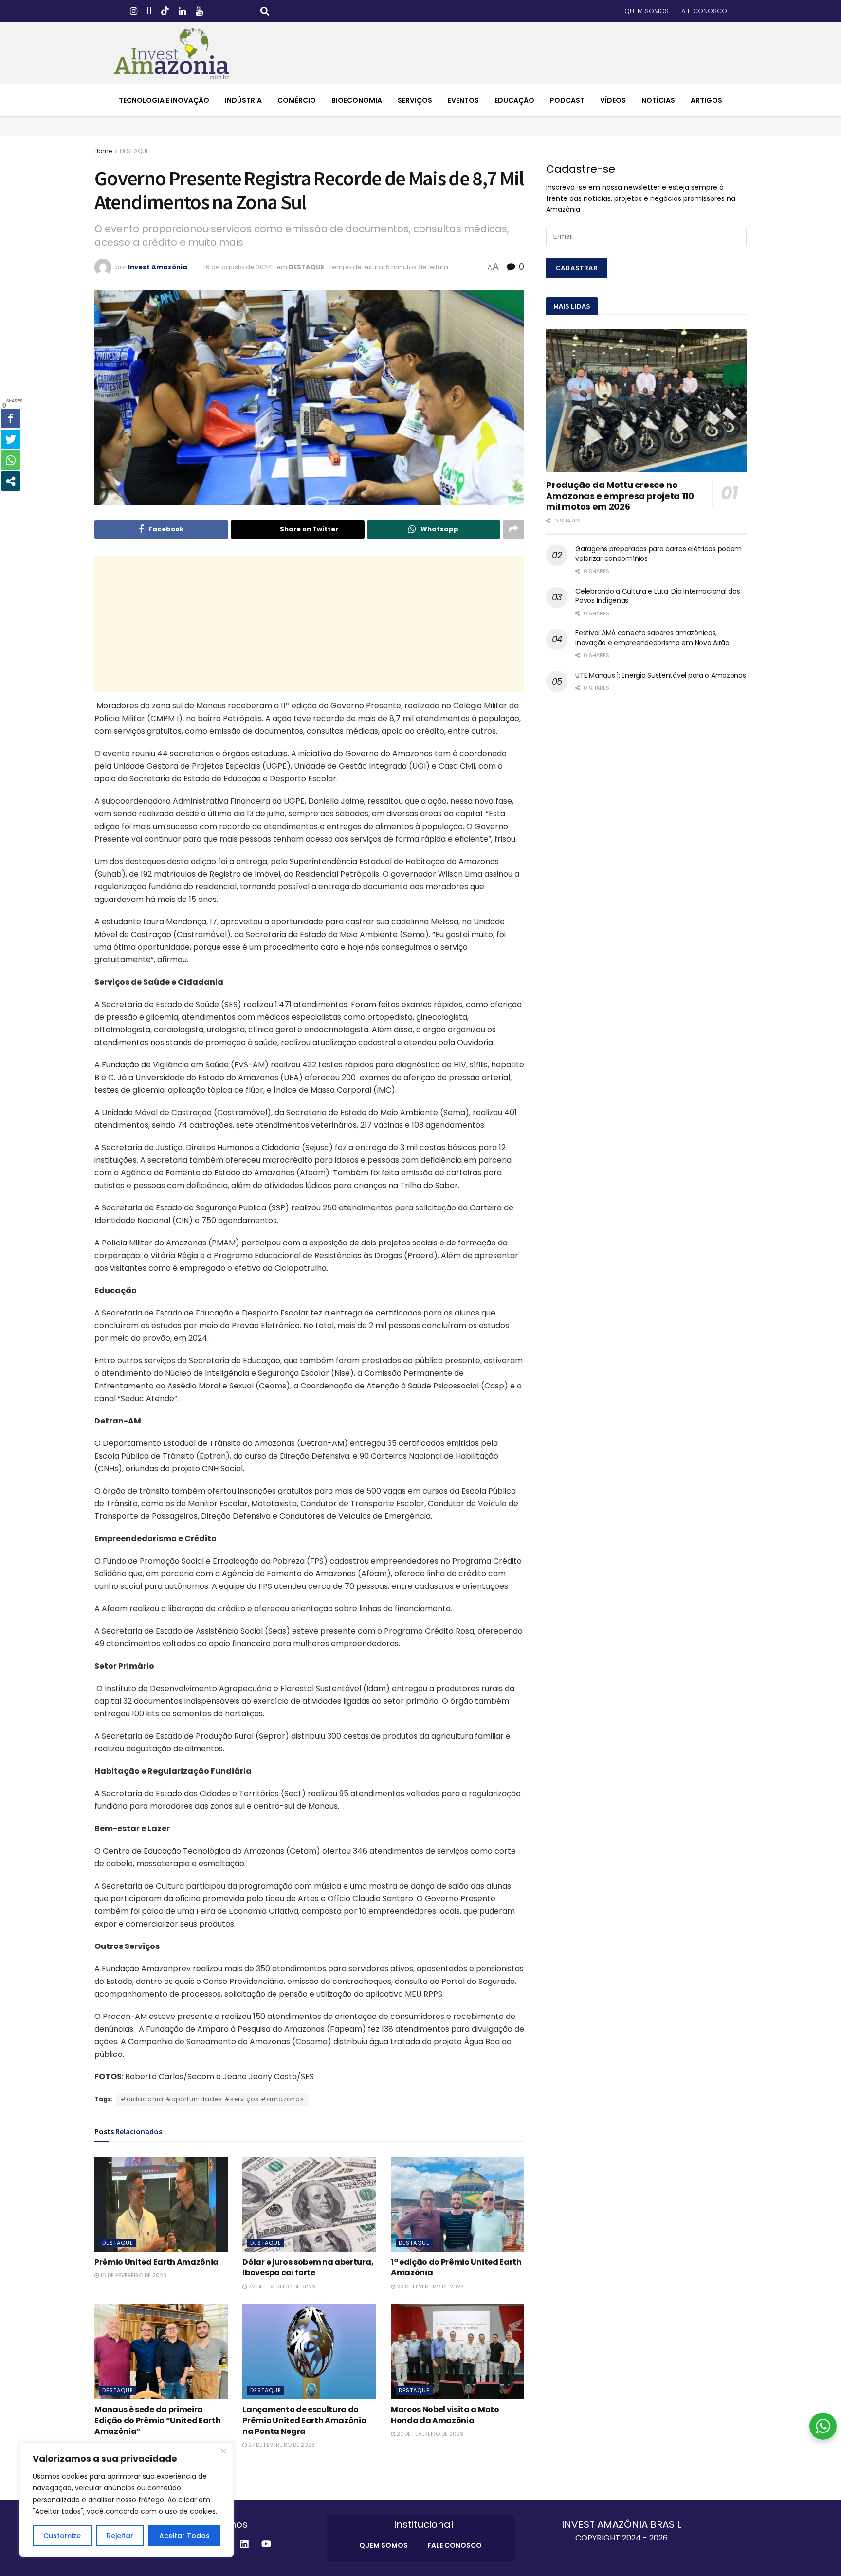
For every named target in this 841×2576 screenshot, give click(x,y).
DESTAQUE (134, 151)
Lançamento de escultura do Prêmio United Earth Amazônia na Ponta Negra (304, 2420)
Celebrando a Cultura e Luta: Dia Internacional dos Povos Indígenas (658, 596)
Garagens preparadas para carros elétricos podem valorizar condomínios (658, 554)
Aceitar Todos (184, 2536)
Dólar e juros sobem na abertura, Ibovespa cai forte (308, 2267)
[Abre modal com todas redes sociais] (11, 481)
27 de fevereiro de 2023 (281, 2445)
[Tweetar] (11, 439)
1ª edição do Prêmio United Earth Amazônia (456, 2267)
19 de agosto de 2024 (238, 267)
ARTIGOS (706, 100)
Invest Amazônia (158, 267)
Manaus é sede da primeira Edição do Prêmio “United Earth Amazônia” (157, 2420)
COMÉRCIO (297, 100)
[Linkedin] (244, 2544)
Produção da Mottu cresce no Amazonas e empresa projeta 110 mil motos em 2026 (620, 496)
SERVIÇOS (415, 100)
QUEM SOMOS (647, 11)
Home (103, 151)
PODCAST (567, 100)
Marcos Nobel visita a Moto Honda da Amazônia (445, 2415)
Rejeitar (120, 2536)
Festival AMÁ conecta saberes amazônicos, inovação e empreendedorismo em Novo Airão (652, 638)
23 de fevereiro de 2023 (430, 2287)
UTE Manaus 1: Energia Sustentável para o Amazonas (660, 675)
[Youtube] (266, 2544)
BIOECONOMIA (357, 100)
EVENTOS (463, 100)
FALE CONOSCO (703, 11)
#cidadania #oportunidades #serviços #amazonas (212, 2099)
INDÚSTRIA (243, 100)
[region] (127, 2500)
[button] (265, 11)
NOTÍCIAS (658, 100)
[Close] (223, 2451)
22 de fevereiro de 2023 (281, 2287)
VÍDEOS (613, 100)
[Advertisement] (310, 624)
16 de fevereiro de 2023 (133, 2275)
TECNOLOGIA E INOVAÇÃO (164, 100)
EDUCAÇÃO (514, 100)
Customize (62, 2536)
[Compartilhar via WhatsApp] (11, 460)
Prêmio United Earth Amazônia (156, 2262)
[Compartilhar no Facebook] (11, 418)
